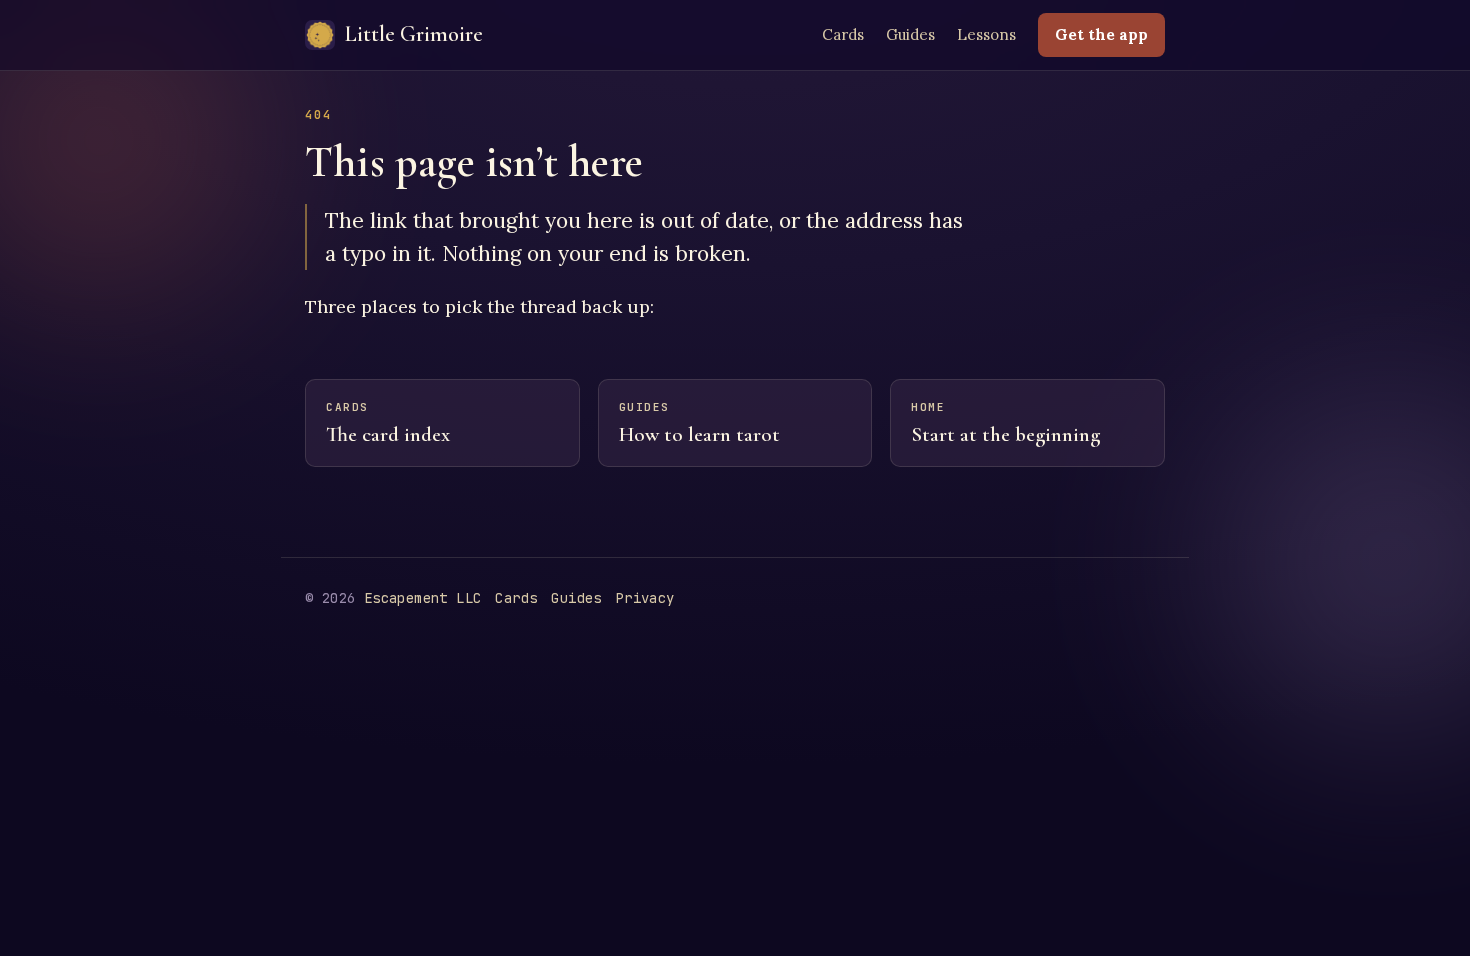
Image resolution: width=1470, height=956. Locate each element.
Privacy (645, 598)
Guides (910, 34)
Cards (843, 34)
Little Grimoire (414, 34)
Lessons (986, 34)
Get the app (1101, 34)
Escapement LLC (423, 598)
